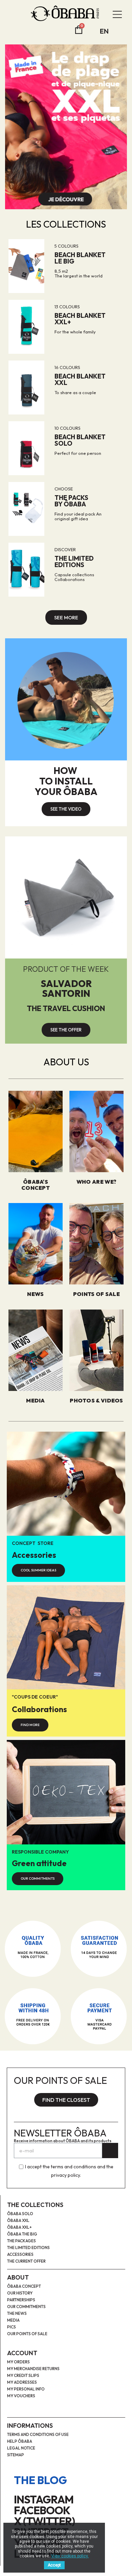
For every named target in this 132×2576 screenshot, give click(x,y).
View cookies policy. (70, 2556)
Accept (54, 2565)
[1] (110, 2151)
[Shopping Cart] (79, 30)
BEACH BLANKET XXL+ (80, 319)
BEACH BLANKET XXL (80, 379)
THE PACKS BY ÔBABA (71, 501)
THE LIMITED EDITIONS (74, 561)
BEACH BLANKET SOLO (80, 440)
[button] (66, 617)
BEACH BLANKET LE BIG (80, 258)
